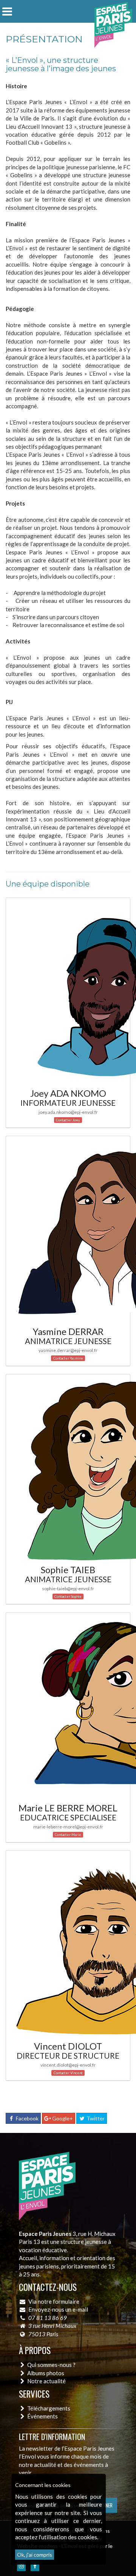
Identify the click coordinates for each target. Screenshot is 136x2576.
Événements (42, 2416)
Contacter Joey (68, 1120)
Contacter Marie (68, 1835)
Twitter (95, 2118)
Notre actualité (46, 2381)
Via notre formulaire (54, 2301)
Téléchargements (49, 2408)
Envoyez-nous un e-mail (58, 2309)
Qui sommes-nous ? (51, 2365)
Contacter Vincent (68, 2073)
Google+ (62, 2118)
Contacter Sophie (68, 1596)
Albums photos (46, 2373)
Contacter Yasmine (68, 1358)
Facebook (27, 2118)
